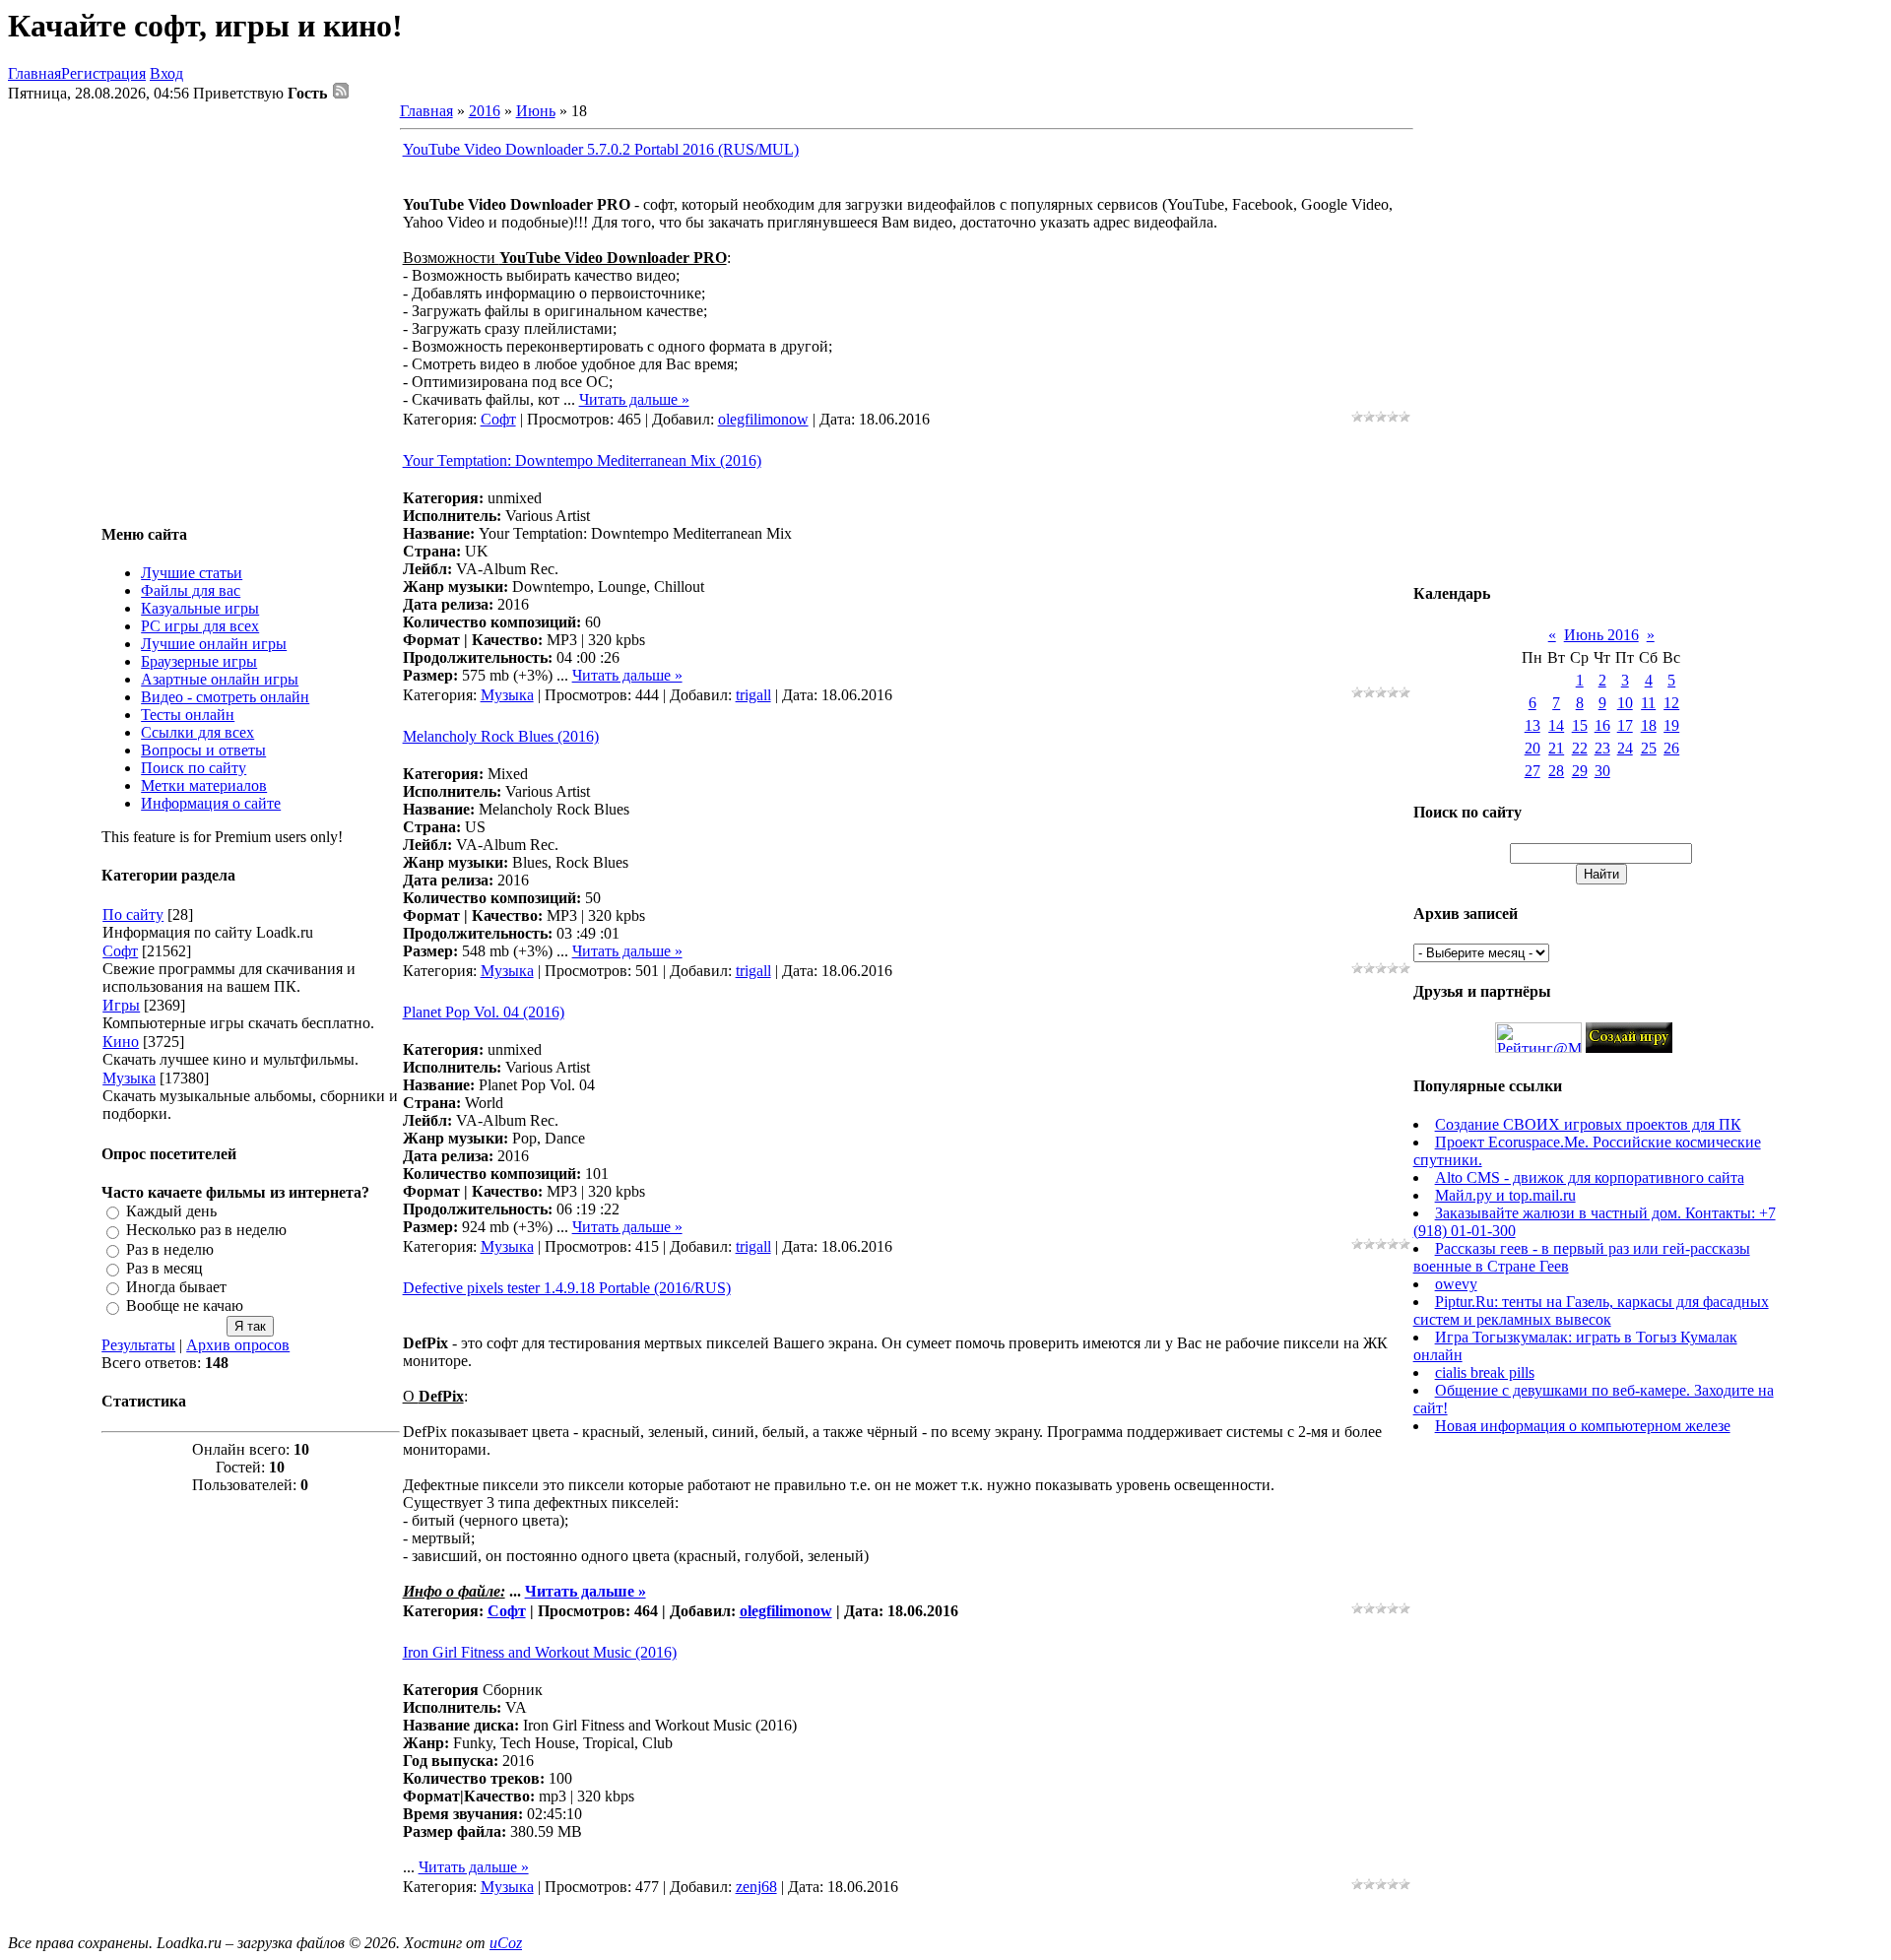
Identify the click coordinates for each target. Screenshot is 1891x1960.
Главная (34, 73)
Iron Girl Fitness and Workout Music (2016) (540, 1652)
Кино (121, 1042)
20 (1532, 748)
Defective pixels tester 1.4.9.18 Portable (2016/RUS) (567, 1288)
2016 (485, 111)
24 (1625, 748)
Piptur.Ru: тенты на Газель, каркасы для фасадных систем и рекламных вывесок (1591, 1310)
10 (1625, 703)
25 (1649, 748)
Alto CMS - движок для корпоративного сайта (1590, 1177)
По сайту (133, 915)
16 (1602, 725)
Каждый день (171, 1211)
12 (1671, 703)
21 (1556, 748)
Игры (121, 1005)
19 (1671, 725)
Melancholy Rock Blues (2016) (501, 736)
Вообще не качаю (185, 1307)
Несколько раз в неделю (206, 1231)
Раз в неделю (170, 1249)
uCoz (506, 1943)
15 (1580, 725)
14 (1556, 725)
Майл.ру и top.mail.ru (1505, 1195)
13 (1532, 725)
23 (1602, 748)
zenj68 (756, 1887)
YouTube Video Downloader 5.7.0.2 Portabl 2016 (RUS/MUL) (601, 149)
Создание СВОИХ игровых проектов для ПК (1588, 1124)
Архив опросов (238, 1345)
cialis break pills (1485, 1372)
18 (1649, 725)
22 (1580, 748)
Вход (166, 73)
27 (1532, 771)
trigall (753, 695)
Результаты (138, 1345)
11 (1648, 703)
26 (1671, 748)
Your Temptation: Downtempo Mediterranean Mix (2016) (582, 460)
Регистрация (103, 73)
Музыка (129, 1078)
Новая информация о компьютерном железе (1583, 1426)
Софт (120, 951)
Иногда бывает (176, 1287)
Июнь (536, 111)
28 (1556, 771)
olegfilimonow (763, 419)
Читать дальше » (634, 399)
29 (1580, 771)
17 (1625, 725)
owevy (1456, 1284)
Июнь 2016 (1601, 635)
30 (1602, 771)
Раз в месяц (164, 1268)
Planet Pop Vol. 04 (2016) (484, 1012)
